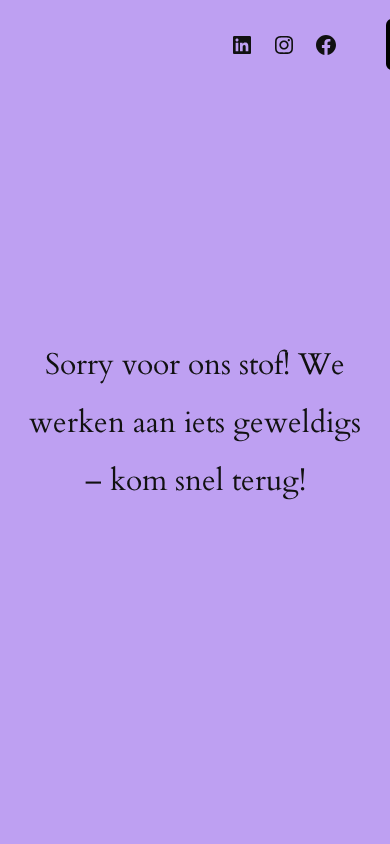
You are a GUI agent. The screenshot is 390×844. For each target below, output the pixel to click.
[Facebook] (326, 45)
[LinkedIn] (242, 45)
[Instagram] (284, 45)
